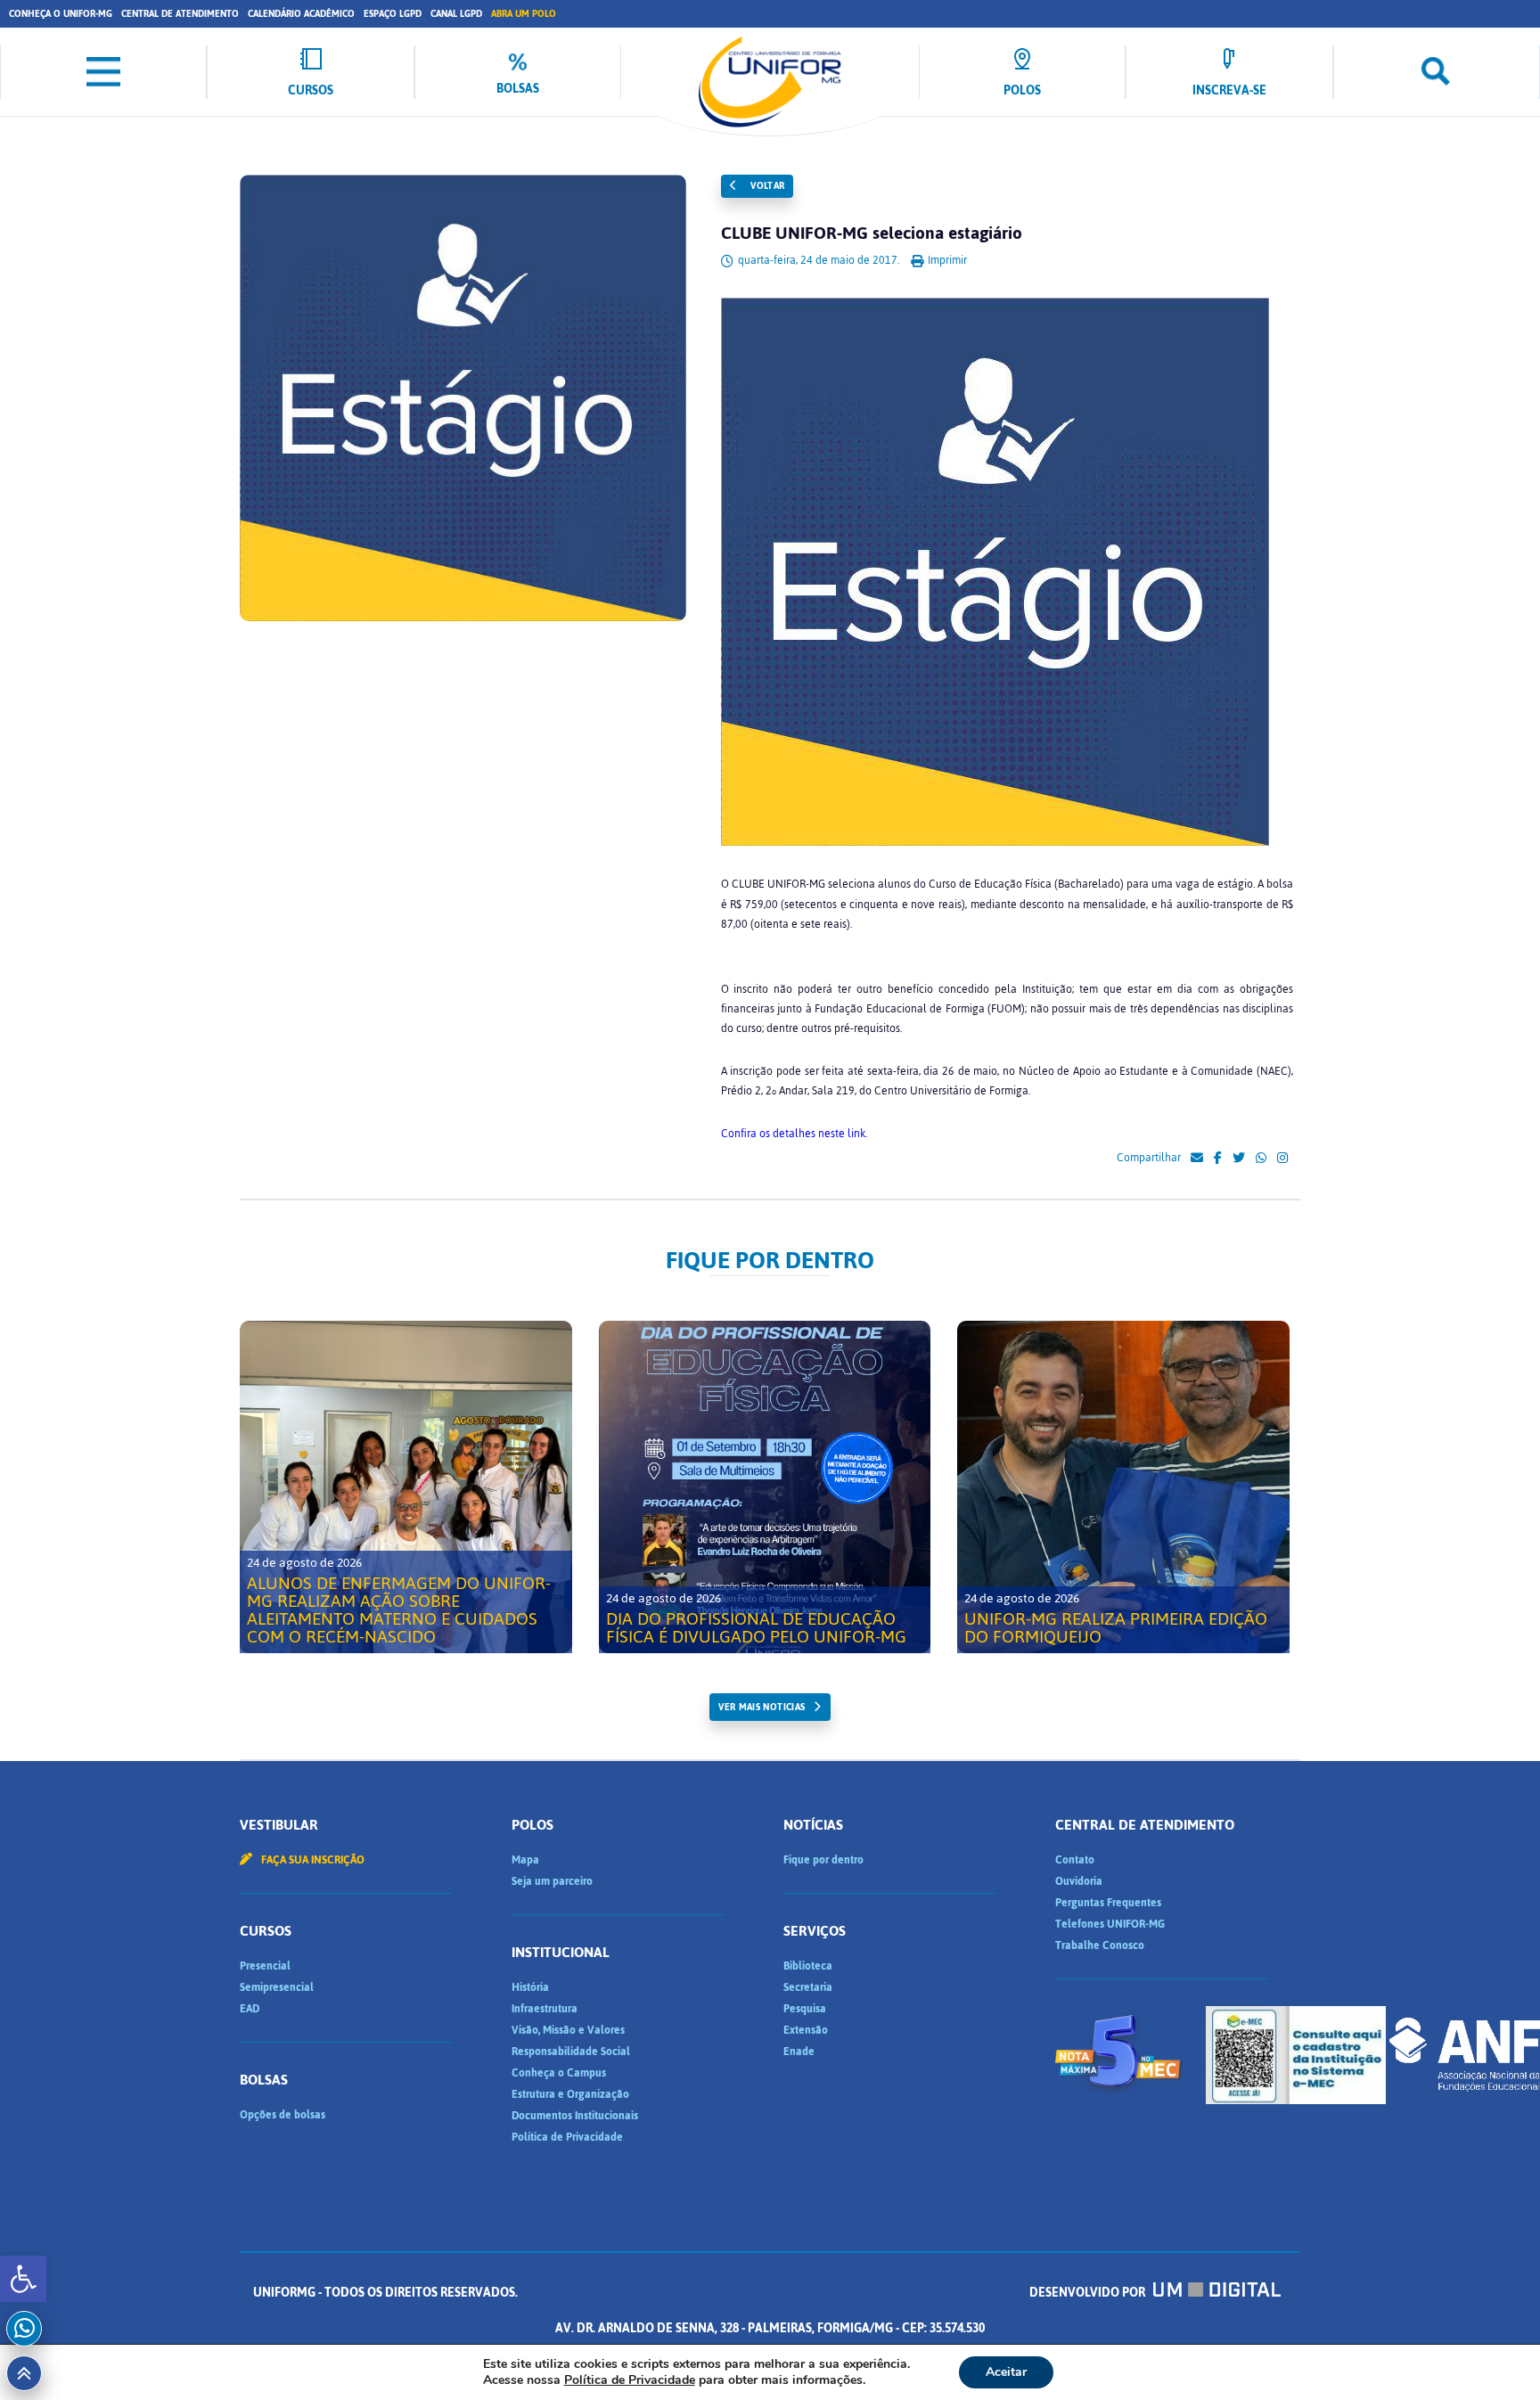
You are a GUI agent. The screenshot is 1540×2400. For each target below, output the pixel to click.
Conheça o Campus (559, 2073)
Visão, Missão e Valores (568, 2030)
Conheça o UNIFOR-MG (61, 14)
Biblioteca (808, 1966)
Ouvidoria (1079, 1881)
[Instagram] (1282, 1159)
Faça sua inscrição (311, 1860)
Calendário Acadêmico (301, 14)
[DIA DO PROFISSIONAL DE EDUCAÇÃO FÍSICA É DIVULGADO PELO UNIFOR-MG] (765, 1487)
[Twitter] (1239, 1159)
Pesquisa (805, 2009)
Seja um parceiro (552, 1881)
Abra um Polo (524, 14)
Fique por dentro (823, 1860)
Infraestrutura (545, 2009)
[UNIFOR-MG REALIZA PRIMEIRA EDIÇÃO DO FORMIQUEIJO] (1123, 1487)
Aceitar (1006, 2372)
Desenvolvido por (1089, 2293)
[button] (23, 2279)
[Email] (1197, 1159)
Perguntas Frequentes (1108, 1903)
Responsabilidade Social (571, 2052)
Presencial (265, 1966)
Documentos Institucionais (575, 2116)
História (530, 1987)
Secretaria (808, 1987)
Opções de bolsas (283, 2115)
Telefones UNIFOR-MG (1110, 1924)
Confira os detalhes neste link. (794, 1134)
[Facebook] (1218, 1159)
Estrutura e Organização (570, 2094)
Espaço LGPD (393, 14)
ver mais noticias (762, 1707)
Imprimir (946, 260)
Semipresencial (277, 1987)
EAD (250, 2009)
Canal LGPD (456, 14)
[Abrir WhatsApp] (1495, 2355)
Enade (799, 2052)
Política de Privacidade (567, 2137)
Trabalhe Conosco (1100, 1945)
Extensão (806, 2030)
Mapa (525, 1860)
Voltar (766, 186)
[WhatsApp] (1261, 1159)
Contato (1075, 1860)
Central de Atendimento (180, 14)
